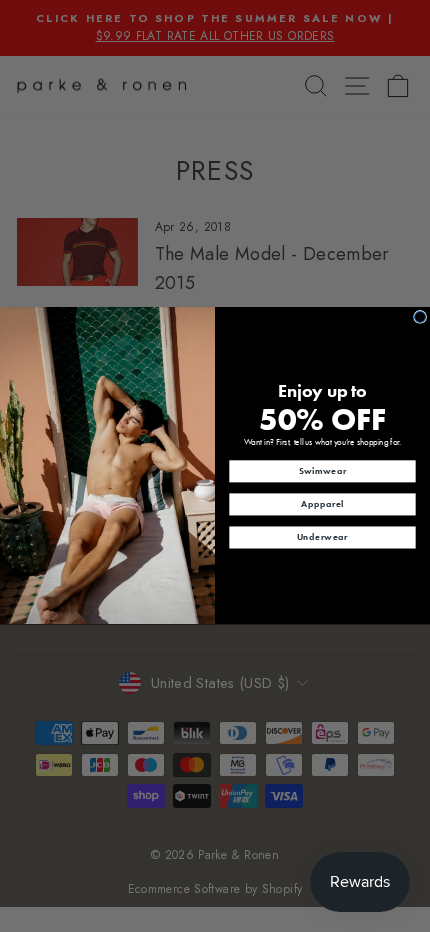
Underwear (322, 537)
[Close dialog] (420, 317)
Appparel (322, 504)
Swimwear (323, 471)
